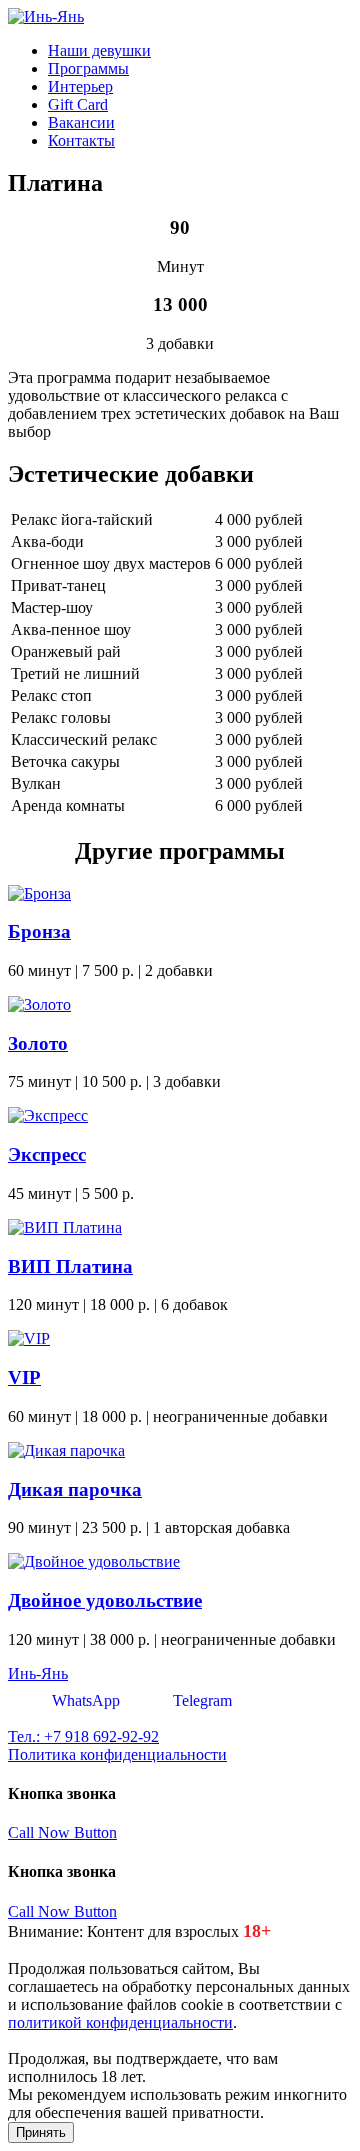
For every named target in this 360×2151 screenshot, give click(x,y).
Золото (38, 1043)
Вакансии (81, 122)
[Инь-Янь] (46, 16)
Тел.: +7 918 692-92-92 (83, 1736)
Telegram (200, 1700)
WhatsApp (84, 1700)
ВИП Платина (70, 1266)
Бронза (39, 931)
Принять (41, 2132)
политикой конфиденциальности (120, 2022)
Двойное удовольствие (105, 1600)
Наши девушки (99, 50)
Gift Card (78, 104)
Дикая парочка (75, 1489)
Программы (88, 68)
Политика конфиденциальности (117, 1754)
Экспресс (47, 1154)
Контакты (81, 140)
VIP (24, 1377)
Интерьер (80, 86)
